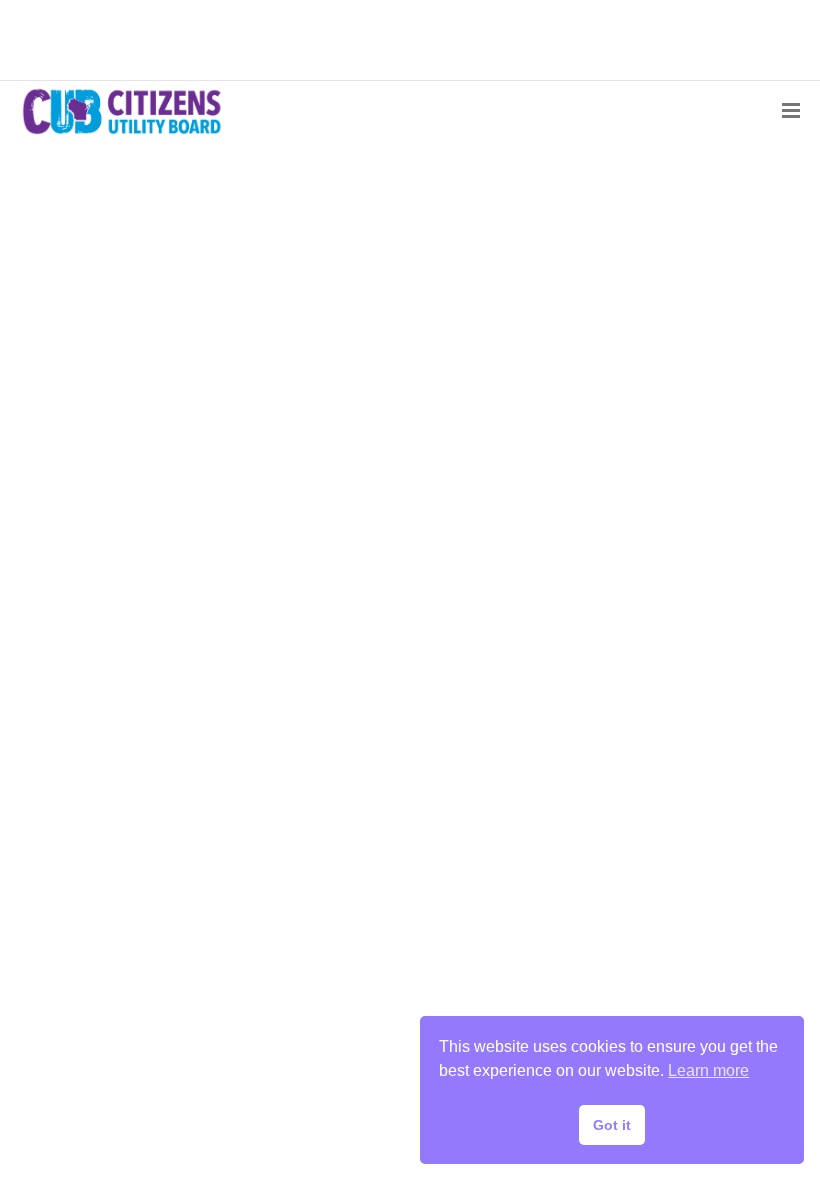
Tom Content (109, 684)
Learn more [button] (708, 1070)
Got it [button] (612, 1125)
